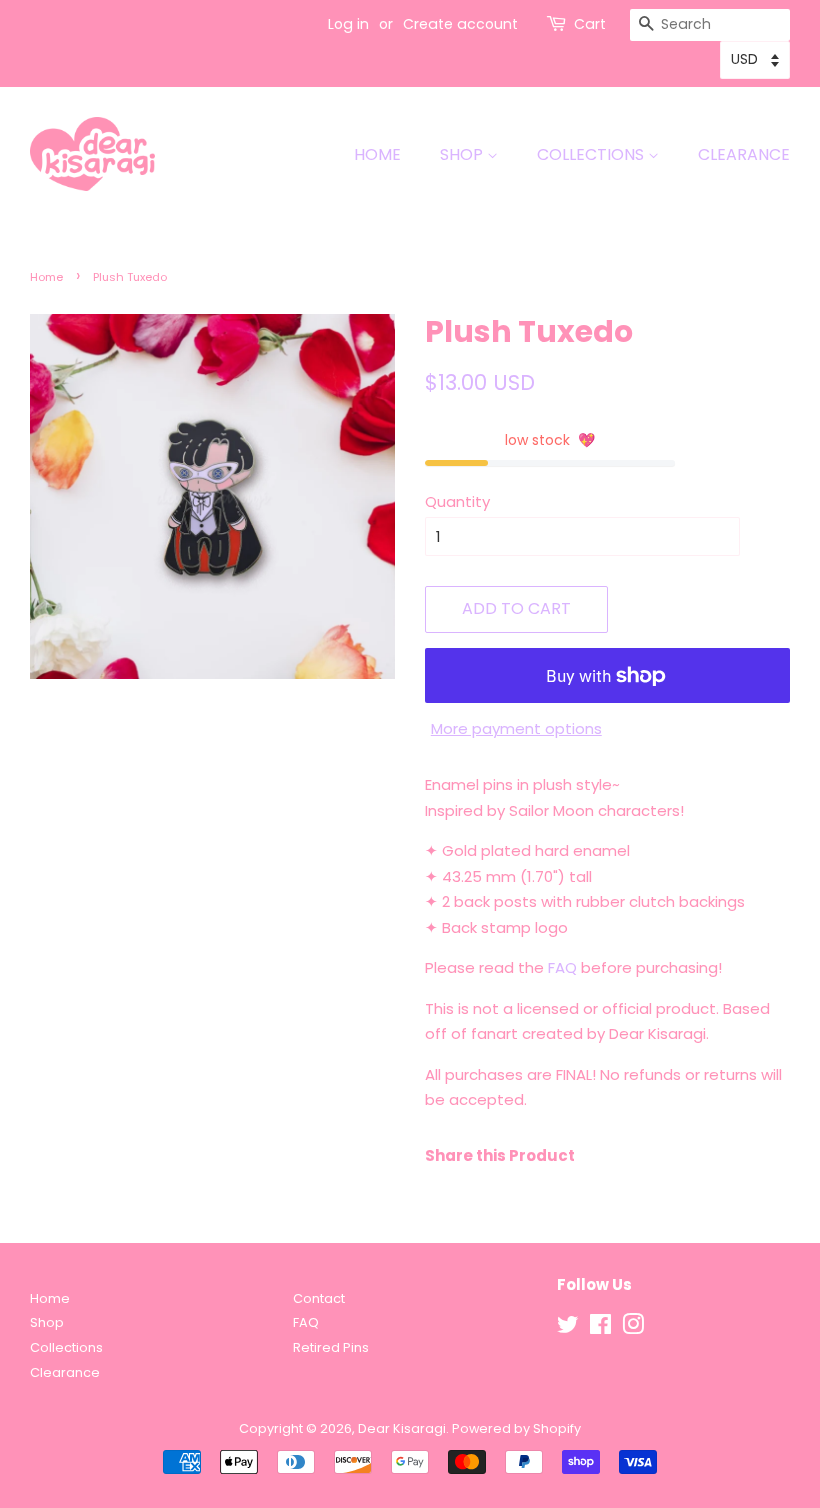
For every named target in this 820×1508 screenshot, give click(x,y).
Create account (460, 24)
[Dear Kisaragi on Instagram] (633, 1328)
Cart (590, 24)
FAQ (562, 967)
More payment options (516, 728)
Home (377, 154)
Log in (348, 24)
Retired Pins (331, 1347)
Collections (592, 154)
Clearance (744, 154)
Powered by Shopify (516, 1428)
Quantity (457, 501)
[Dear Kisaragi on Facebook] (600, 1328)
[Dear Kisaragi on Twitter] (568, 1328)
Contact (319, 1298)
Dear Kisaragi (402, 1428)
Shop (463, 154)
